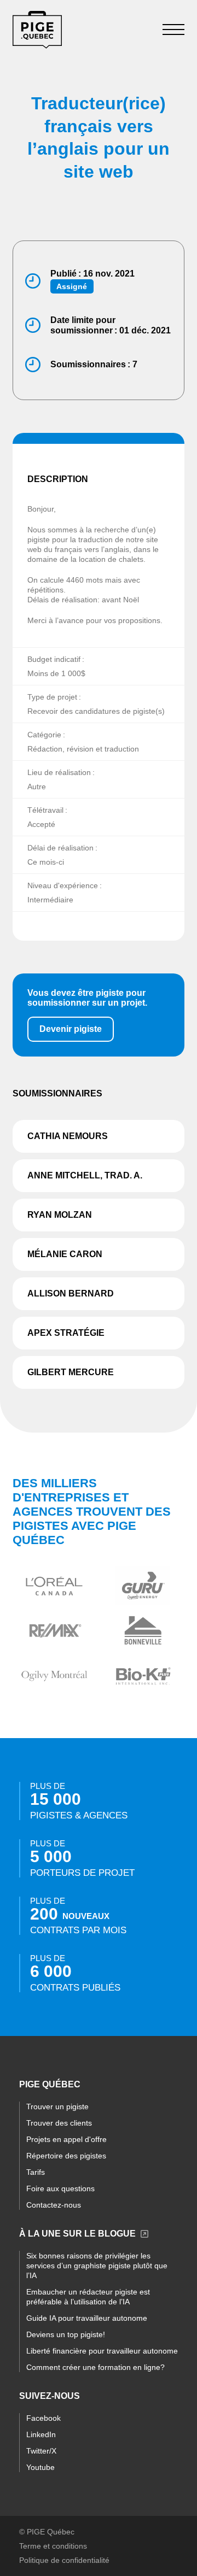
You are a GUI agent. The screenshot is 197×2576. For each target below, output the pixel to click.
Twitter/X (41, 2451)
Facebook (44, 2418)
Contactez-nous (54, 2205)
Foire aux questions (60, 2188)
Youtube (40, 2467)
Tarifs (36, 2172)
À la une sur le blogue (77, 2234)
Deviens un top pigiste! (66, 2334)
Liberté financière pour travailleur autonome (102, 2351)
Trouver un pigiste (57, 2106)
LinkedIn (41, 2434)
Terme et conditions (53, 2546)
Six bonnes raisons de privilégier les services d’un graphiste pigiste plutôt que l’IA (97, 2266)
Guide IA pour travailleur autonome (87, 2318)
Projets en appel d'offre (66, 2139)
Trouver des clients (59, 2123)
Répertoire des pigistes (66, 2156)
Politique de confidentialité (64, 2560)
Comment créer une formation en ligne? (95, 2367)
